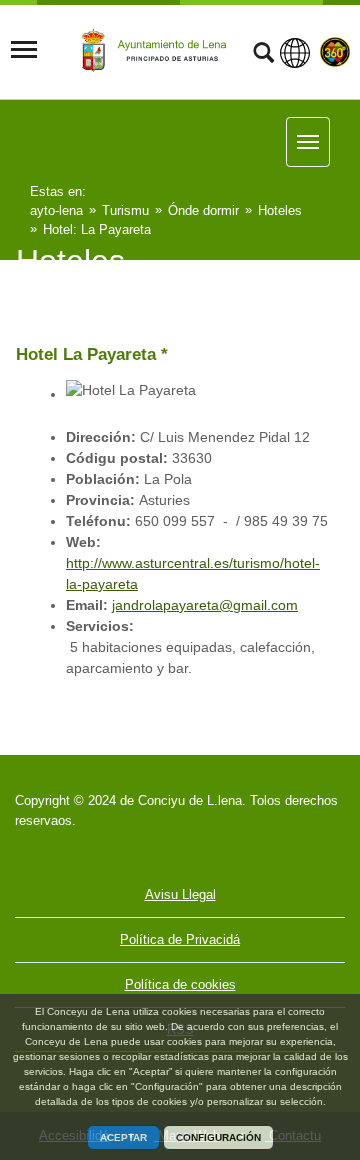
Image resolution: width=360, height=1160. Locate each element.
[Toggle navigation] (24, 50)
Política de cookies (180, 984)
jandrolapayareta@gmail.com (205, 605)
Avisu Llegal (180, 894)
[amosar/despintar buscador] (263, 55)
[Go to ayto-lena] (157, 51)
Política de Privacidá (180, 939)
